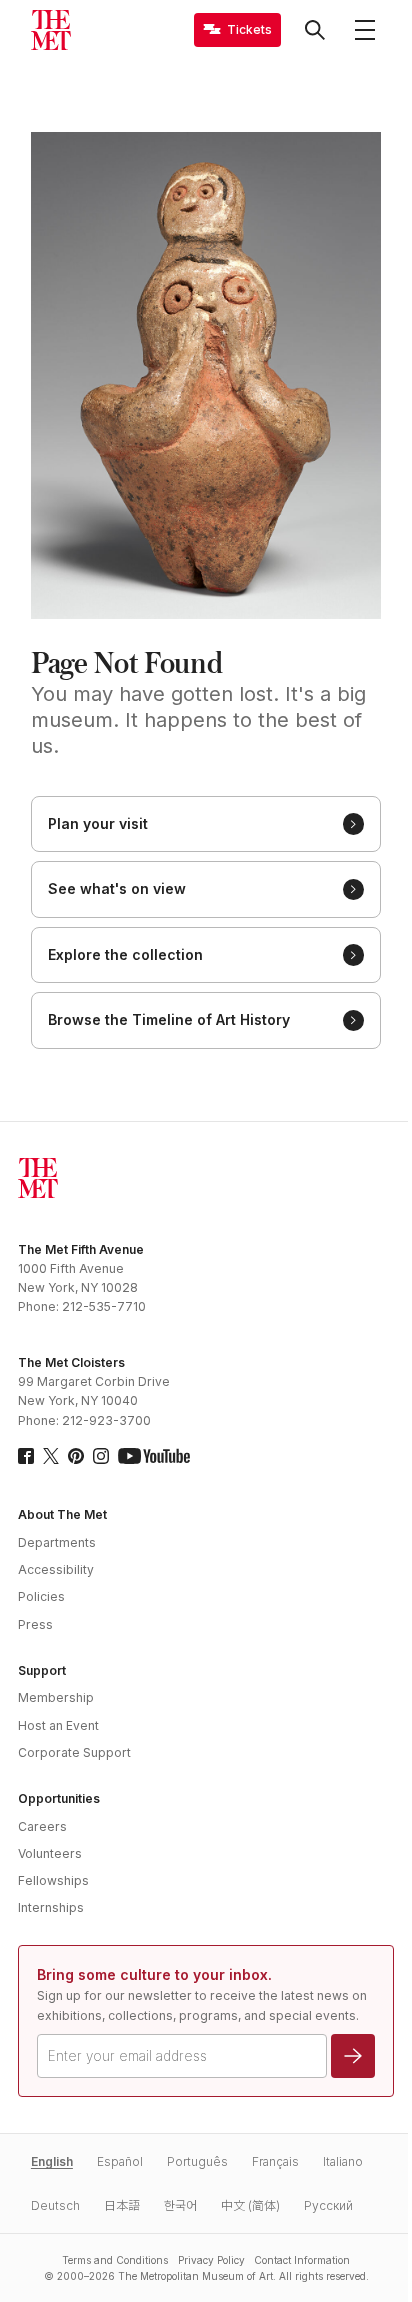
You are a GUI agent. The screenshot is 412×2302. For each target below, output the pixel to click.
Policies (41, 1596)
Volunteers (50, 1853)
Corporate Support (74, 1752)
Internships (51, 1907)
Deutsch (55, 2205)
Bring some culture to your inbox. (154, 1974)
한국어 (180, 2205)
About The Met (62, 1514)
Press (35, 1624)
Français (275, 2161)
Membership (56, 1697)
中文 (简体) (250, 2205)
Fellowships (53, 1880)
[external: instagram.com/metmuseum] (101, 1456)
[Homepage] (51, 30)
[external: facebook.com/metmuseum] (26, 1456)
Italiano (343, 2161)
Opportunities (59, 1798)
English (52, 2161)
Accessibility (56, 1569)
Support (42, 1670)
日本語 (122, 2205)
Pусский (328, 2205)
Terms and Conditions (115, 2260)
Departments (57, 1542)
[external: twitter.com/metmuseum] (51, 1456)
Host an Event (58, 1725)
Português (197, 2161)
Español (120, 2161)
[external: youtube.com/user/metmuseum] (154, 1456)
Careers (42, 1826)
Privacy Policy (211, 2260)
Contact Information (302, 2260)
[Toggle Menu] (365, 30)
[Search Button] (315, 30)
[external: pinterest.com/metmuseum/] (76, 1456)
